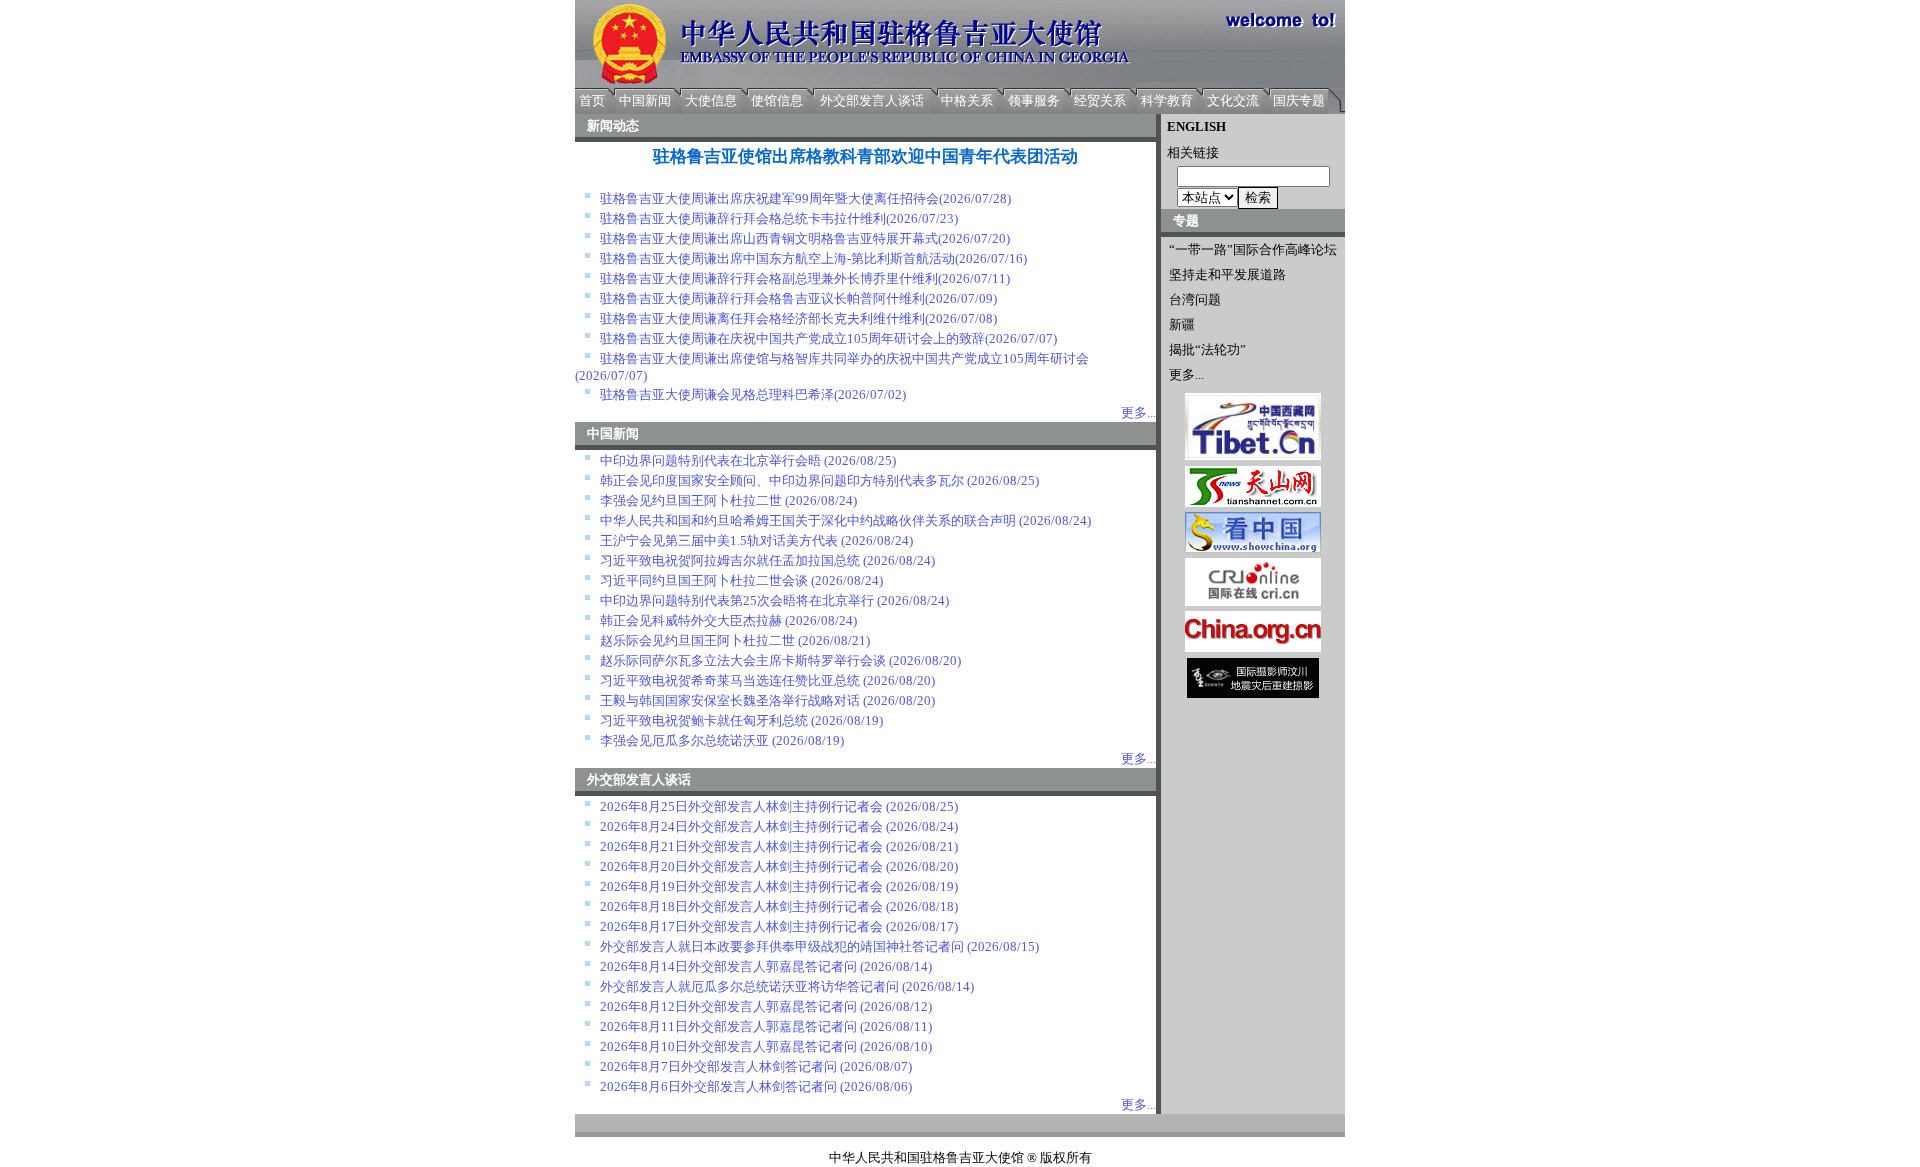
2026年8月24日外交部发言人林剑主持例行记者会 (741, 826)
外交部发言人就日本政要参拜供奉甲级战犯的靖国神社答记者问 (782, 946)
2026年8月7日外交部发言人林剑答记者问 (718, 1066)
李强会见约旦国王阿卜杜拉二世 (691, 500)
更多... (1186, 374)
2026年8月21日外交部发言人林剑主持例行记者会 (741, 846)
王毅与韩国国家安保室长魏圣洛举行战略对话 (730, 700)
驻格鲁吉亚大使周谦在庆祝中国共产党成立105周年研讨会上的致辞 (792, 338)
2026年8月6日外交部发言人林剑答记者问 (718, 1086)
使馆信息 (777, 100)
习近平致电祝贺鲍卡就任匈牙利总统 (704, 720)
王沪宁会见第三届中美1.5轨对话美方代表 (719, 540)
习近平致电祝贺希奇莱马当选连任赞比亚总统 (730, 680)
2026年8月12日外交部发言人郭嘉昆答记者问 (728, 1006)
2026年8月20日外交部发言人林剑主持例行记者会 (741, 866)
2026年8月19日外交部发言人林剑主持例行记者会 (741, 886)
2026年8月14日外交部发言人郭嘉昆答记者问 (728, 966)
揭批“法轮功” (1207, 349)
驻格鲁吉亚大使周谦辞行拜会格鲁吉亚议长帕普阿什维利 (762, 298)
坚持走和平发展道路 (1227, 274)
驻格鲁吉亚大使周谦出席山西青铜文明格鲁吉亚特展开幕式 (769, 238)
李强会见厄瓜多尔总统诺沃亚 (684, 740)
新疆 (1182, 324)
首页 (592, 100)
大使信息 (711, 100)
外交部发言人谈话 (872, 100)
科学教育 (1167, 100)
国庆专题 (1299, 100)
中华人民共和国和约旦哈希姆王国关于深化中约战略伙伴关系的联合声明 (808, 520)
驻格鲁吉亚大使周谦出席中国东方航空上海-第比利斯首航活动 (777, 258)
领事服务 (1034, 100)
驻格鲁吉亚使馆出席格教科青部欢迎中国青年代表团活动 (865, 156)
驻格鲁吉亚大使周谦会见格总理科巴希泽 (717, 394)
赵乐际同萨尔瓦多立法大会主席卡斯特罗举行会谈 (743, 660)
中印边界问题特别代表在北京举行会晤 (710, 460)
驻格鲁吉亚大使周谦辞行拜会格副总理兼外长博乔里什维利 (769, 278)
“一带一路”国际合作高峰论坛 (1253, 249)
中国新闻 (645, 100)
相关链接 (1190, 152)
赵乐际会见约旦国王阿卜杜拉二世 (697, 640)
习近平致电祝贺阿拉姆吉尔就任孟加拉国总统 (730, 560)
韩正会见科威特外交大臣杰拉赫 (691, 620)
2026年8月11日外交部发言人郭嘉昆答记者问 (728, 1026)
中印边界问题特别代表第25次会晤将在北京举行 (737, 600)
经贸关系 (1100, 100)
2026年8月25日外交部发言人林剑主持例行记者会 (741, 806)
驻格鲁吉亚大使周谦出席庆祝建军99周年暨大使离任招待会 (769, 198)
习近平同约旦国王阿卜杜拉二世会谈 (704, 580)
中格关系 (967, 100)
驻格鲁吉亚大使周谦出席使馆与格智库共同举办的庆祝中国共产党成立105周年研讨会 (844, 358)
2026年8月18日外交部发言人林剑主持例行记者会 (741, 906)
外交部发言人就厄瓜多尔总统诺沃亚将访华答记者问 (749, 986)
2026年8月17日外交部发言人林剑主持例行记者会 (741, 926)
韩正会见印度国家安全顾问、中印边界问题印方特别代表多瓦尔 (782, 480)
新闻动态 (613, 125)
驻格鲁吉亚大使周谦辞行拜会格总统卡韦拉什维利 (743, 218)
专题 (1186, 220)
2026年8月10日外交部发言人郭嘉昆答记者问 (728, 1046)
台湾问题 (1195, 299)
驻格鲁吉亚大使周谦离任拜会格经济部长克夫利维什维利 (762, 318)
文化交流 (1233, 100)
